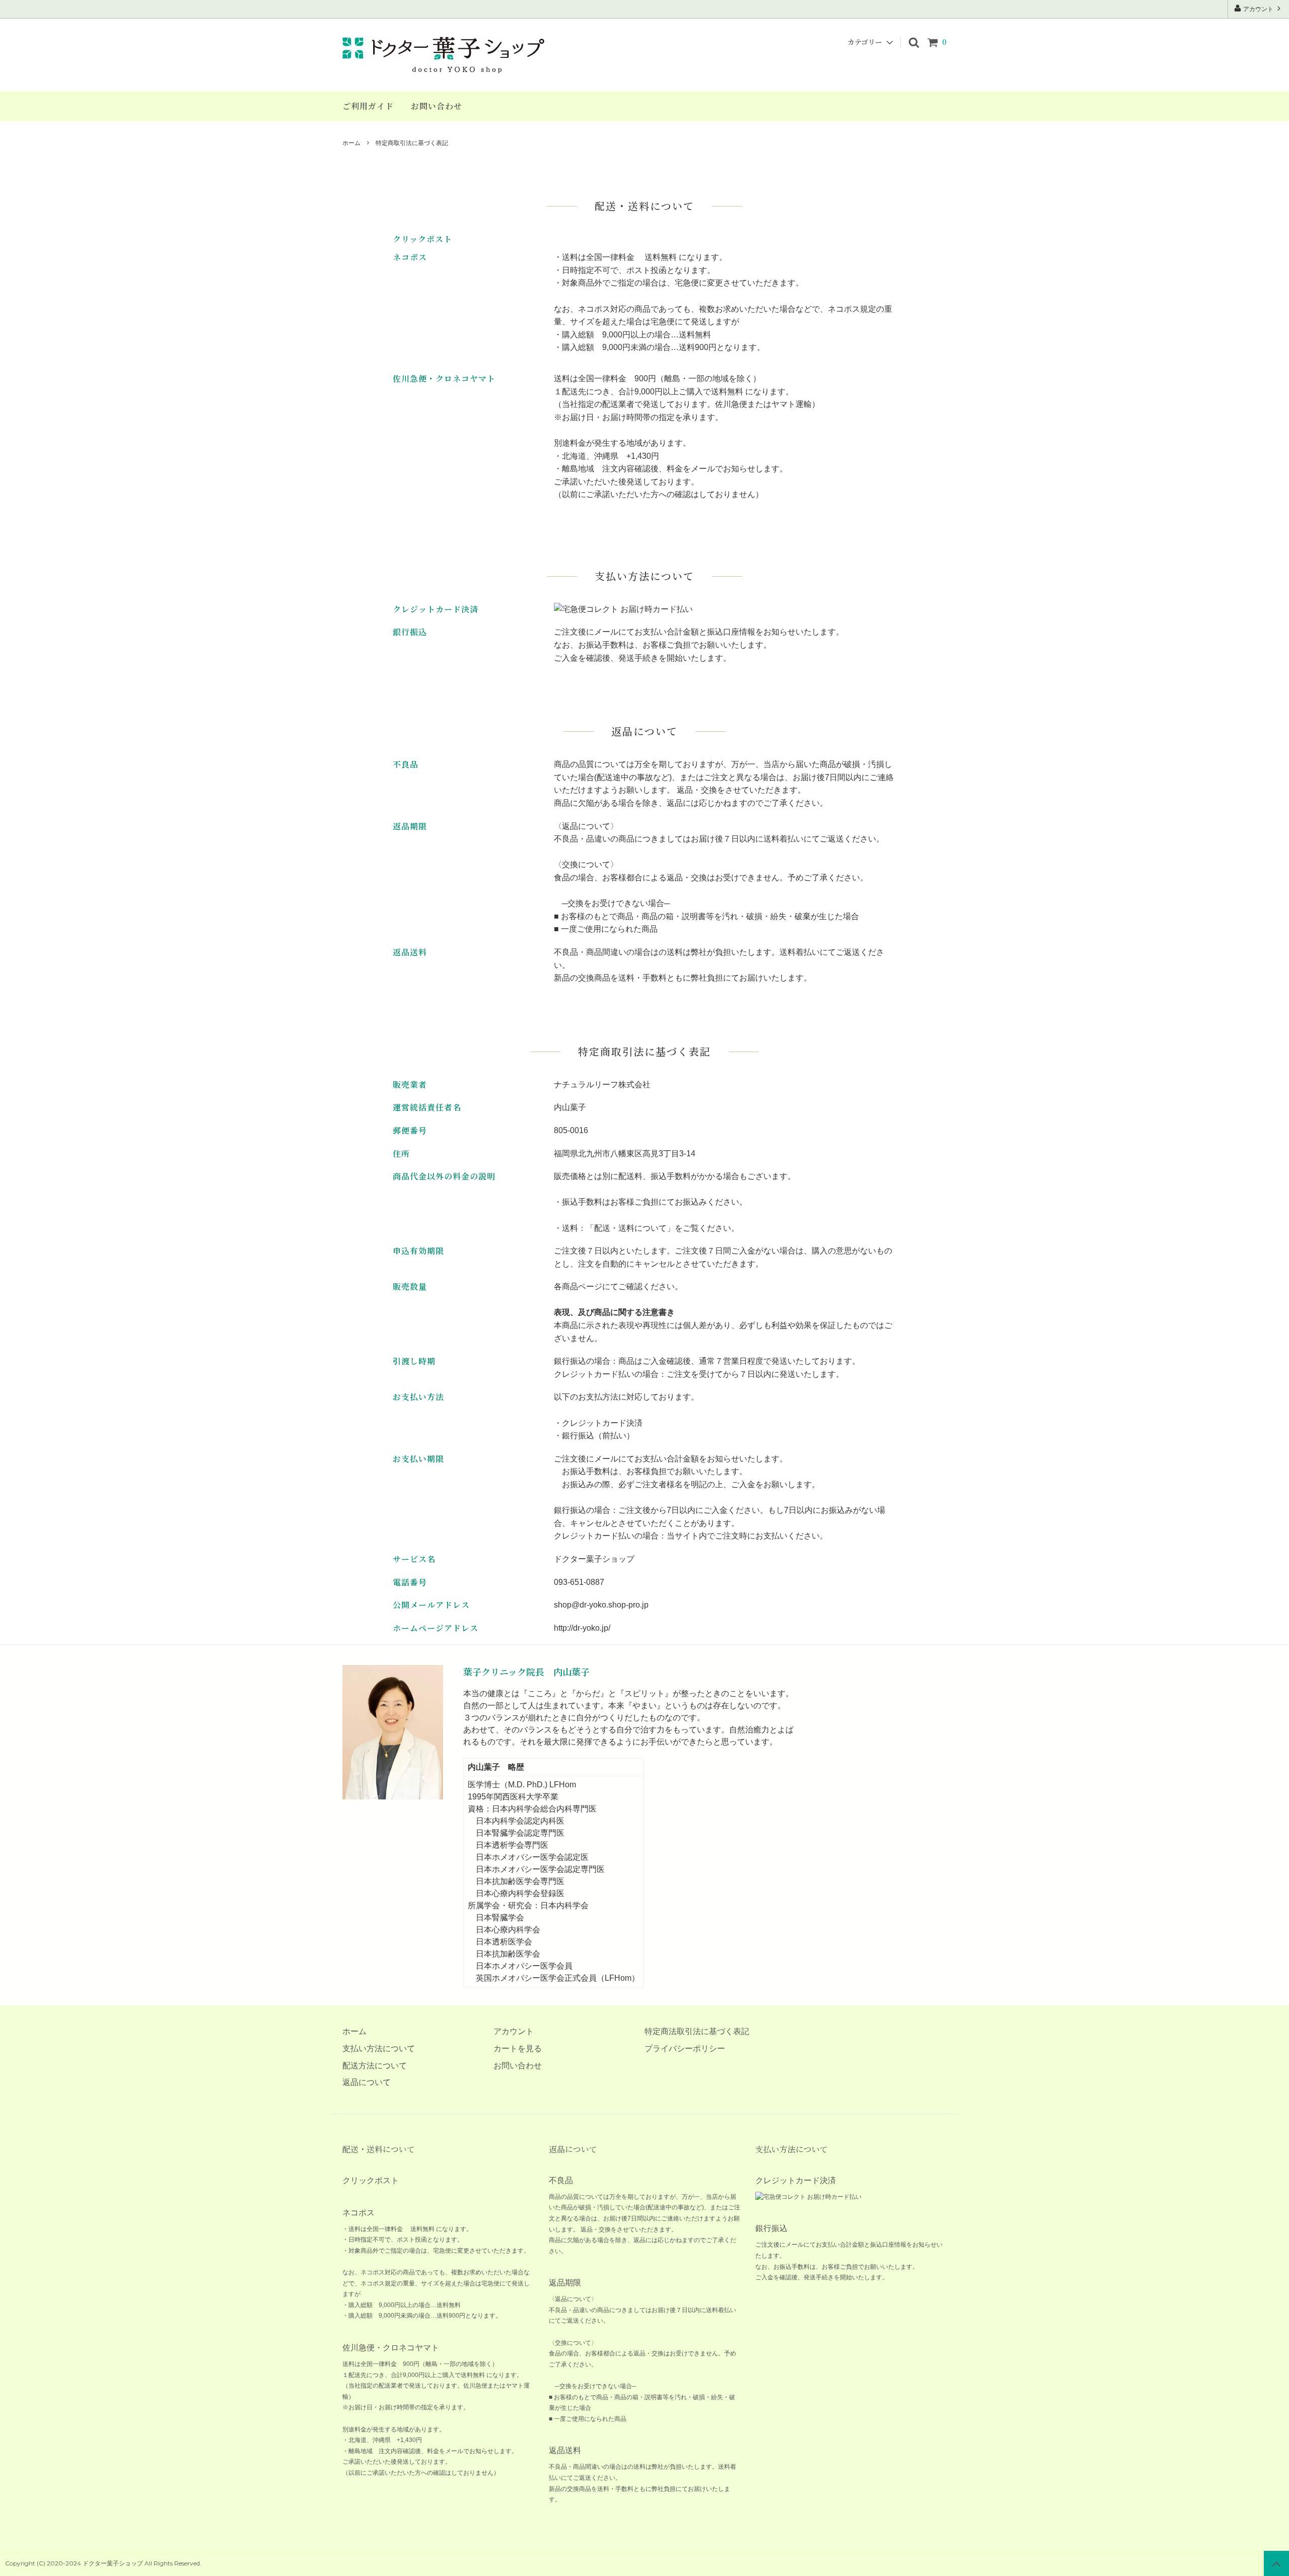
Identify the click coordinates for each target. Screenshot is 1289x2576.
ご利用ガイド (368, 106)
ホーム (351, 143)
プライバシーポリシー (685, 2048)
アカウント (1258, 9)
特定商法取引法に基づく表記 (697, 2031)
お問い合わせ (437, 106)
